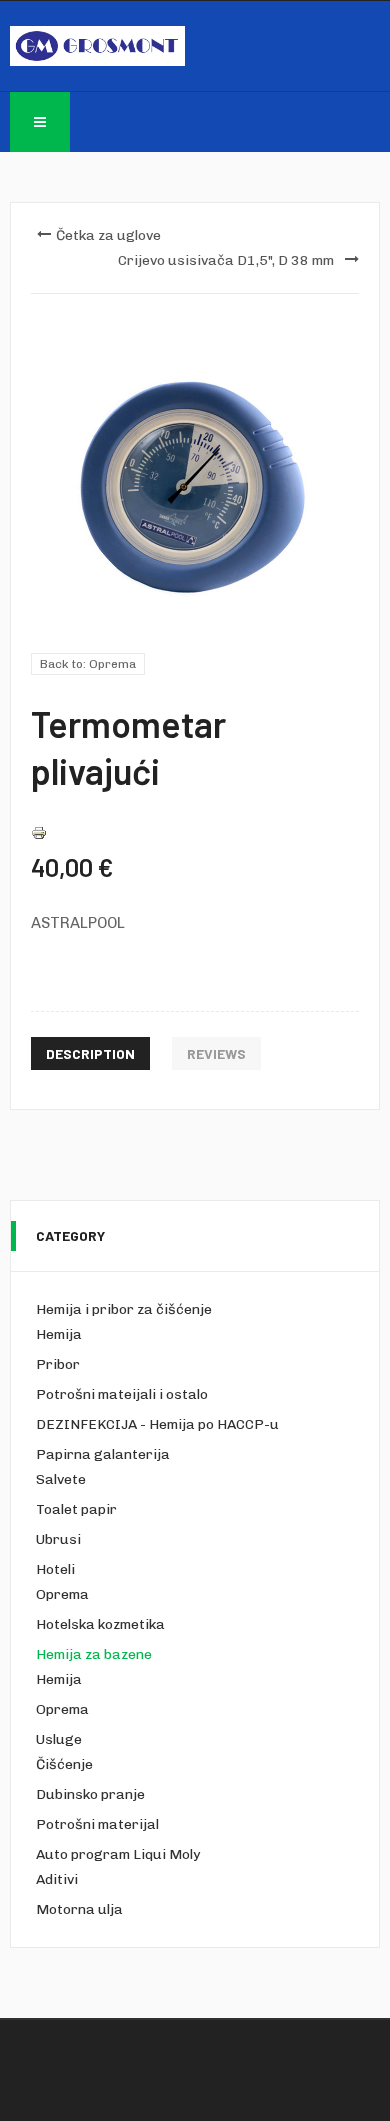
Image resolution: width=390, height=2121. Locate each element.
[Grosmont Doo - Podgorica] (97, 46)
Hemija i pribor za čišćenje (124, 1309)
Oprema (62, 1594)
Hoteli (55, 1569)
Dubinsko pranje (90, 1794)
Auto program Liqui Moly (118, 1854)
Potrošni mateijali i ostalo (122, 1394)
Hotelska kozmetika (100, 1624)
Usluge (59, 1739)
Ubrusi (58, 1539)
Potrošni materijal (97, 1824)
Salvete (61, 1479)
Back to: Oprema (88, 664)
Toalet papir (76, 1509)
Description (90, 1053)
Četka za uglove (108, 235)
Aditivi (57, 1879)
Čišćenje (64, 1764)
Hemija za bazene (94, 1654)
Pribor (58, 1364)
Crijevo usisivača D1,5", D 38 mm (226, 260)
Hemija (59, 1334)
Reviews (216, 1053)
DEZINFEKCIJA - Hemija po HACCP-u (157, 1424)
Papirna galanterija (103, 1454)
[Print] (39, 832)
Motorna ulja (79, 1909)
